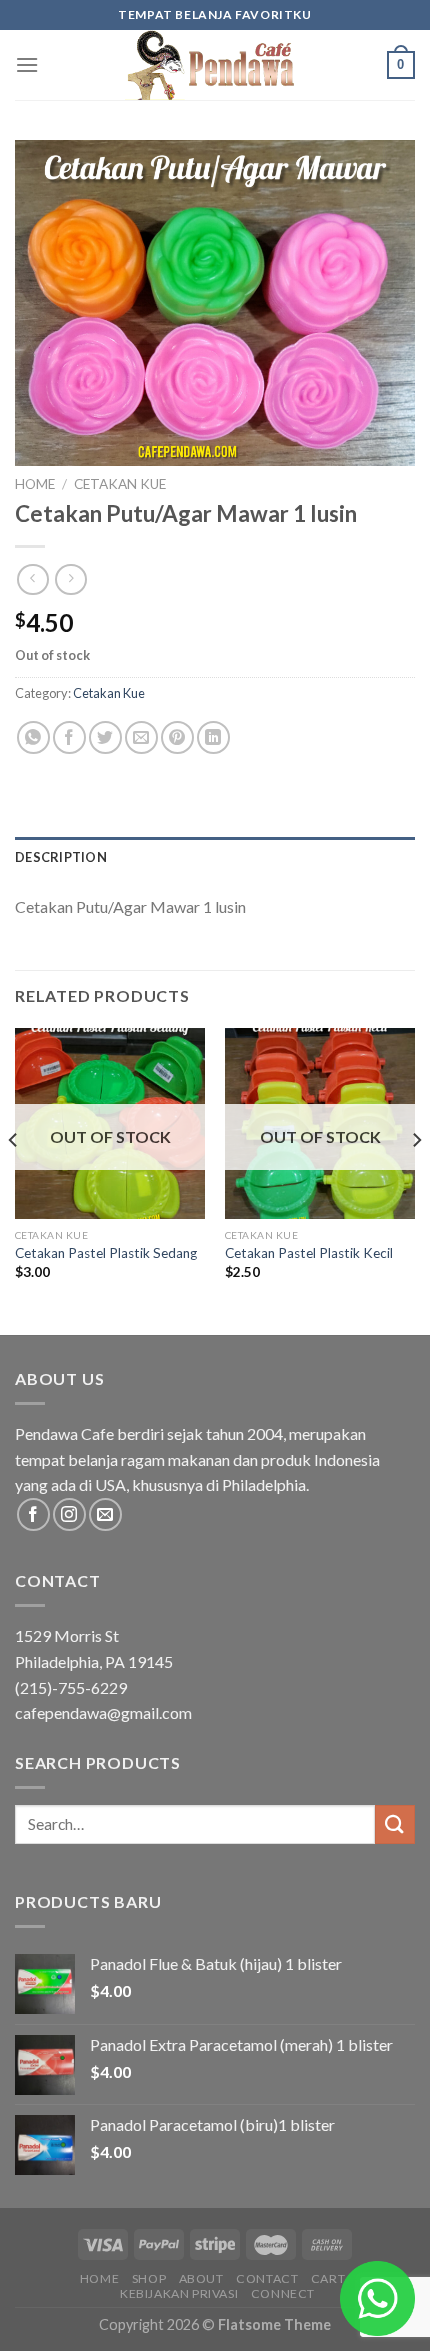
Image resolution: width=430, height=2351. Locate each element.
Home (35, 484)
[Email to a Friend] (141, 737)
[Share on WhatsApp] (33, 737)
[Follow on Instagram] (69, 1514)
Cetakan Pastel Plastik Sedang (106, 1253)
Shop (149, 2278)
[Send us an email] (105, 1514)
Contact (267, 2278)
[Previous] (14, 1179)
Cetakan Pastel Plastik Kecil (309, 1253)
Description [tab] (61, 857)
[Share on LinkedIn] (213, 737)
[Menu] (27, 64)
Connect (283, 2293)
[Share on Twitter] (105, 737)
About (201, 2278)
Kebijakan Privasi (179, 2293)
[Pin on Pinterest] (177, 737)
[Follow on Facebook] (33, 1514)
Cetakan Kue (120, 484)
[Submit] (395, 1824)
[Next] (416, 1179)
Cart (328, 2278)
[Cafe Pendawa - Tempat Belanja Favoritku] (215, 65)
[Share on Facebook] (69, 737)
